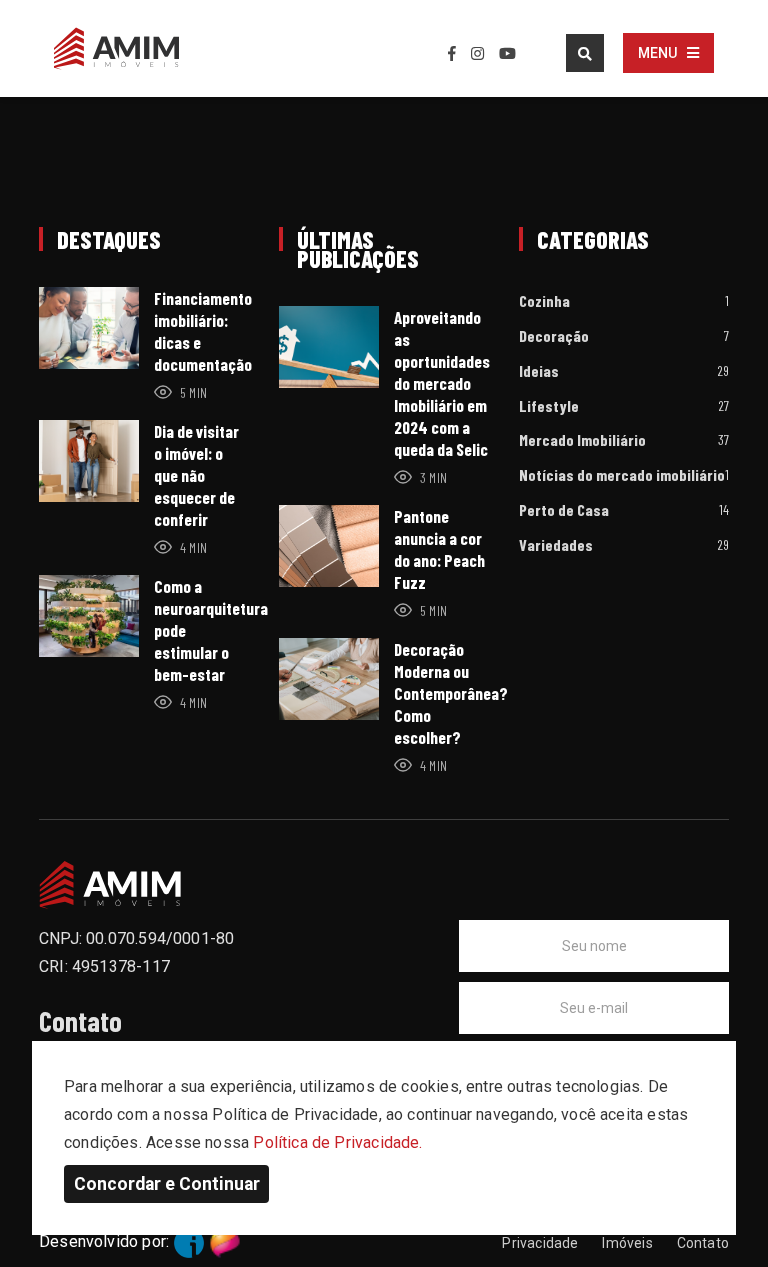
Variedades (556, 545)
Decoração (554, 336)
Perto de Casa (564, 510)
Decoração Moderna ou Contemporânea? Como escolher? (451, 693)
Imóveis (627, 1243)
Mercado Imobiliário (582, 440)
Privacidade (540, 1243)
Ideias (539, 371)
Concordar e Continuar (167, 1184)
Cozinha (544, 301)
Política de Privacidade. (337, 1142)
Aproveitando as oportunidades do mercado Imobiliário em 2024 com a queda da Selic (442, 383)
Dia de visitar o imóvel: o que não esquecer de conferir (196, 475)
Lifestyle (549, 406)
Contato (703, 1243)
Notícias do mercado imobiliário (622, 475)
